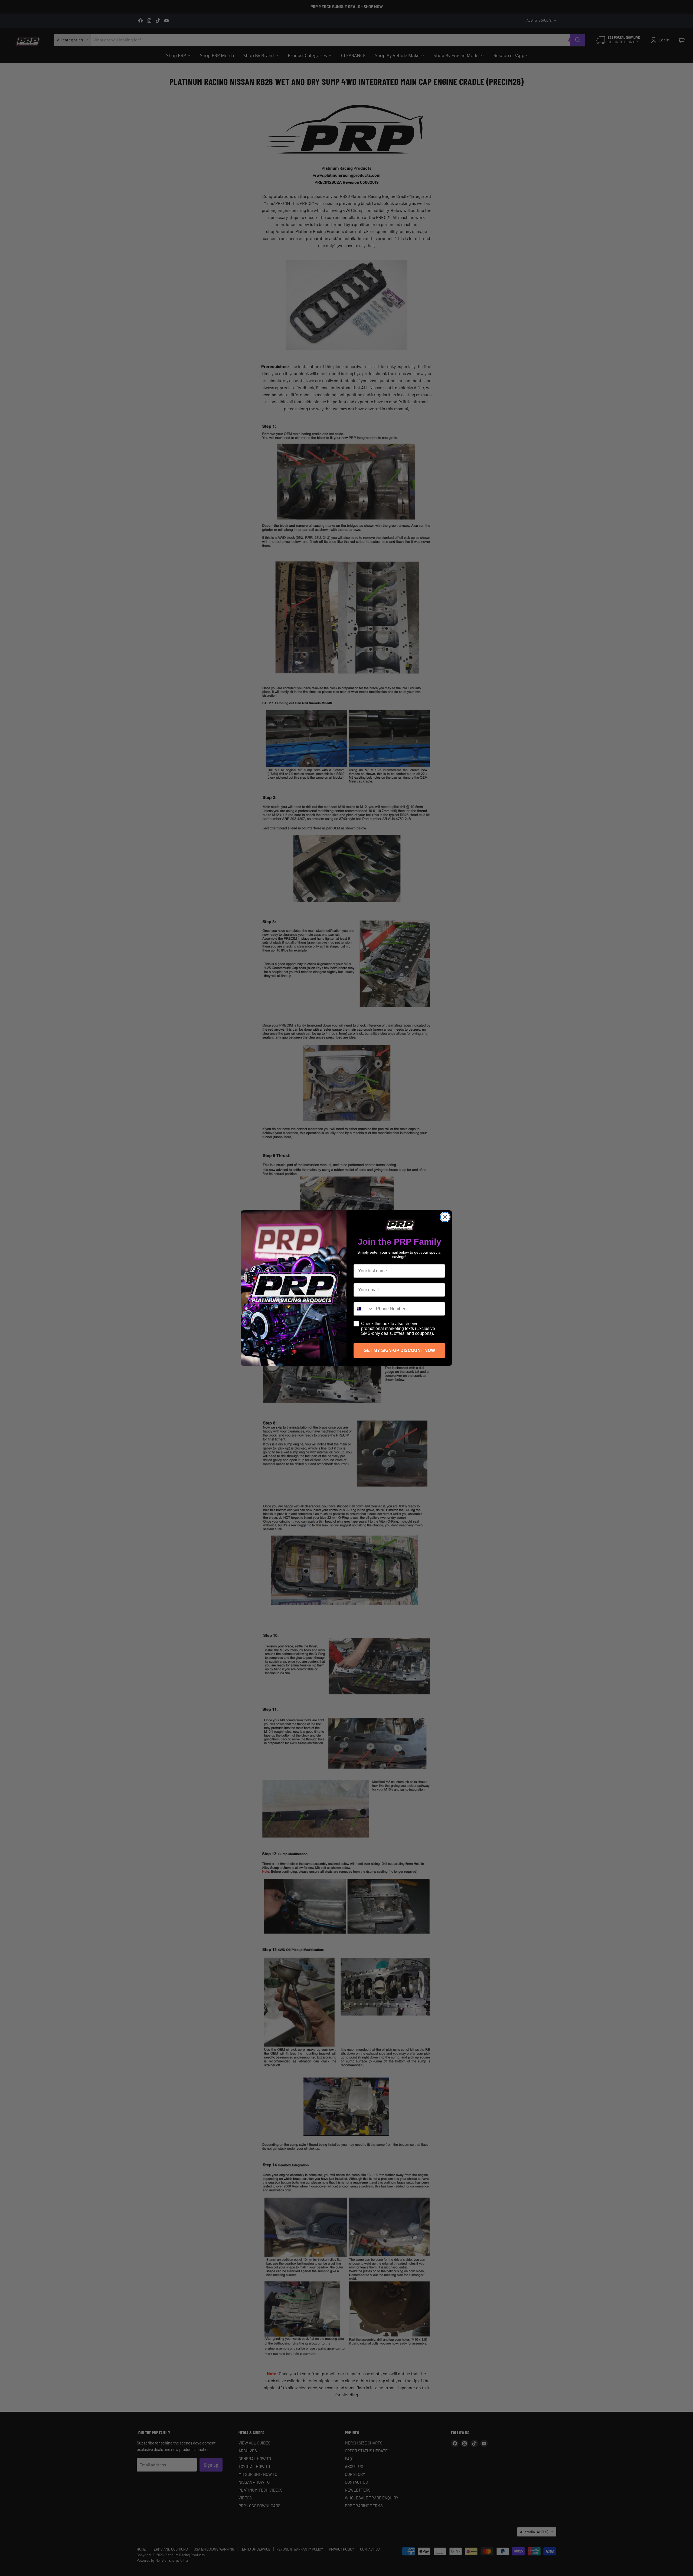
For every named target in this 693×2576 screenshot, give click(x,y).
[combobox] (364, 1309)
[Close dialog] (445, 1217)
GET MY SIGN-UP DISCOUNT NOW (399, 1350)
